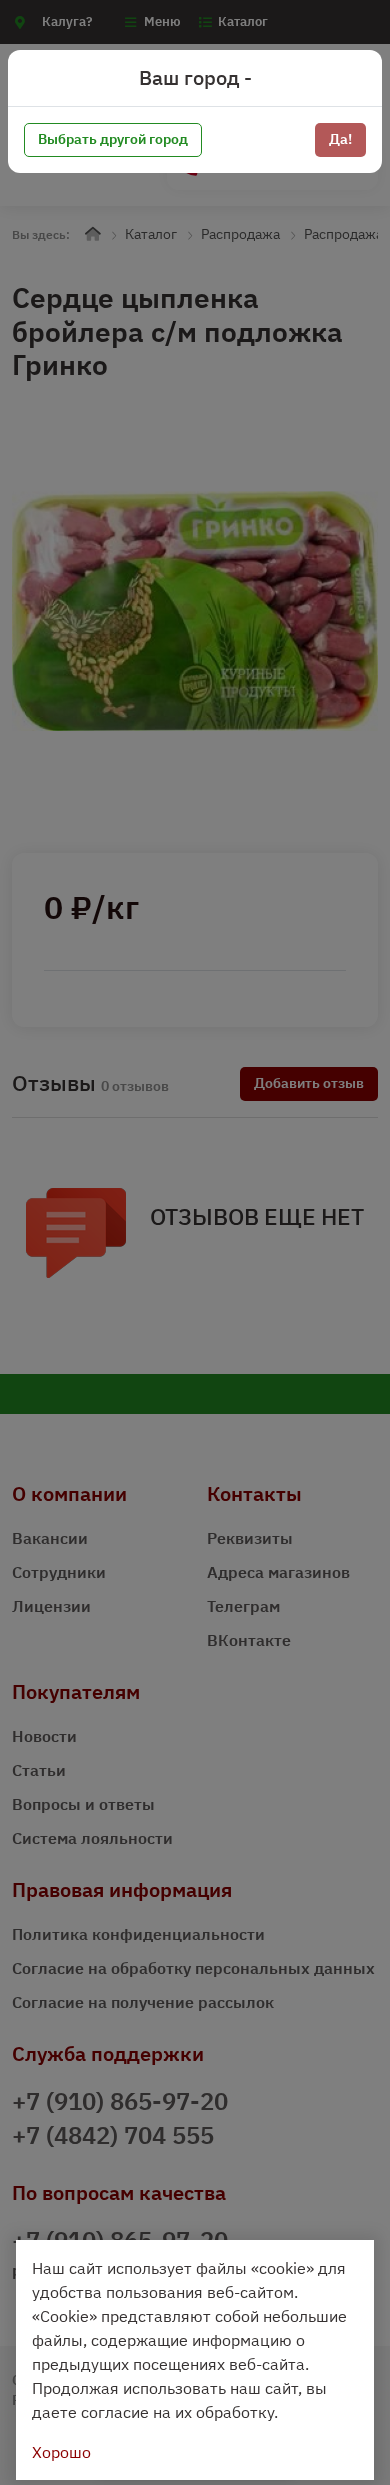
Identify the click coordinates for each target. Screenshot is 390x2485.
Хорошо (61, 2452)
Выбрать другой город (113, 139)
